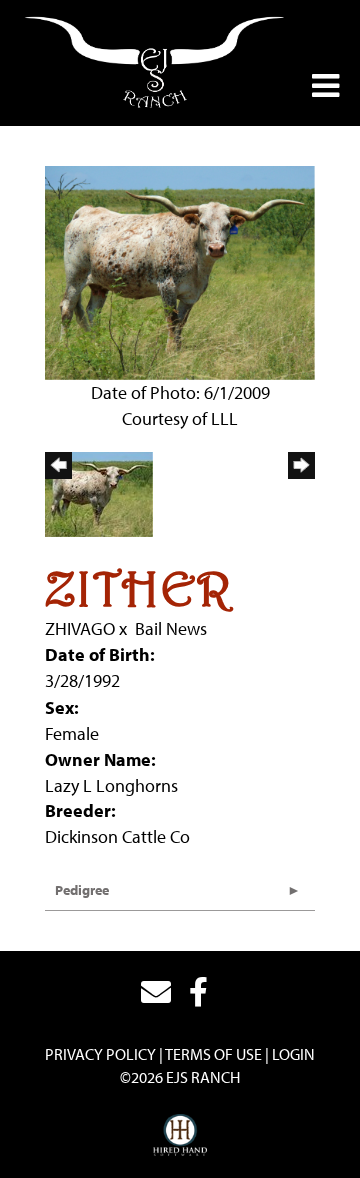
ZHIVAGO (80, 628)
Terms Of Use (213, 1054)
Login (293, 1054)
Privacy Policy (100, 1054)
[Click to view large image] (180, 271)
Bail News (171, 628)
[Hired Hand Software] (180, 1136)
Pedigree (82, 890)
